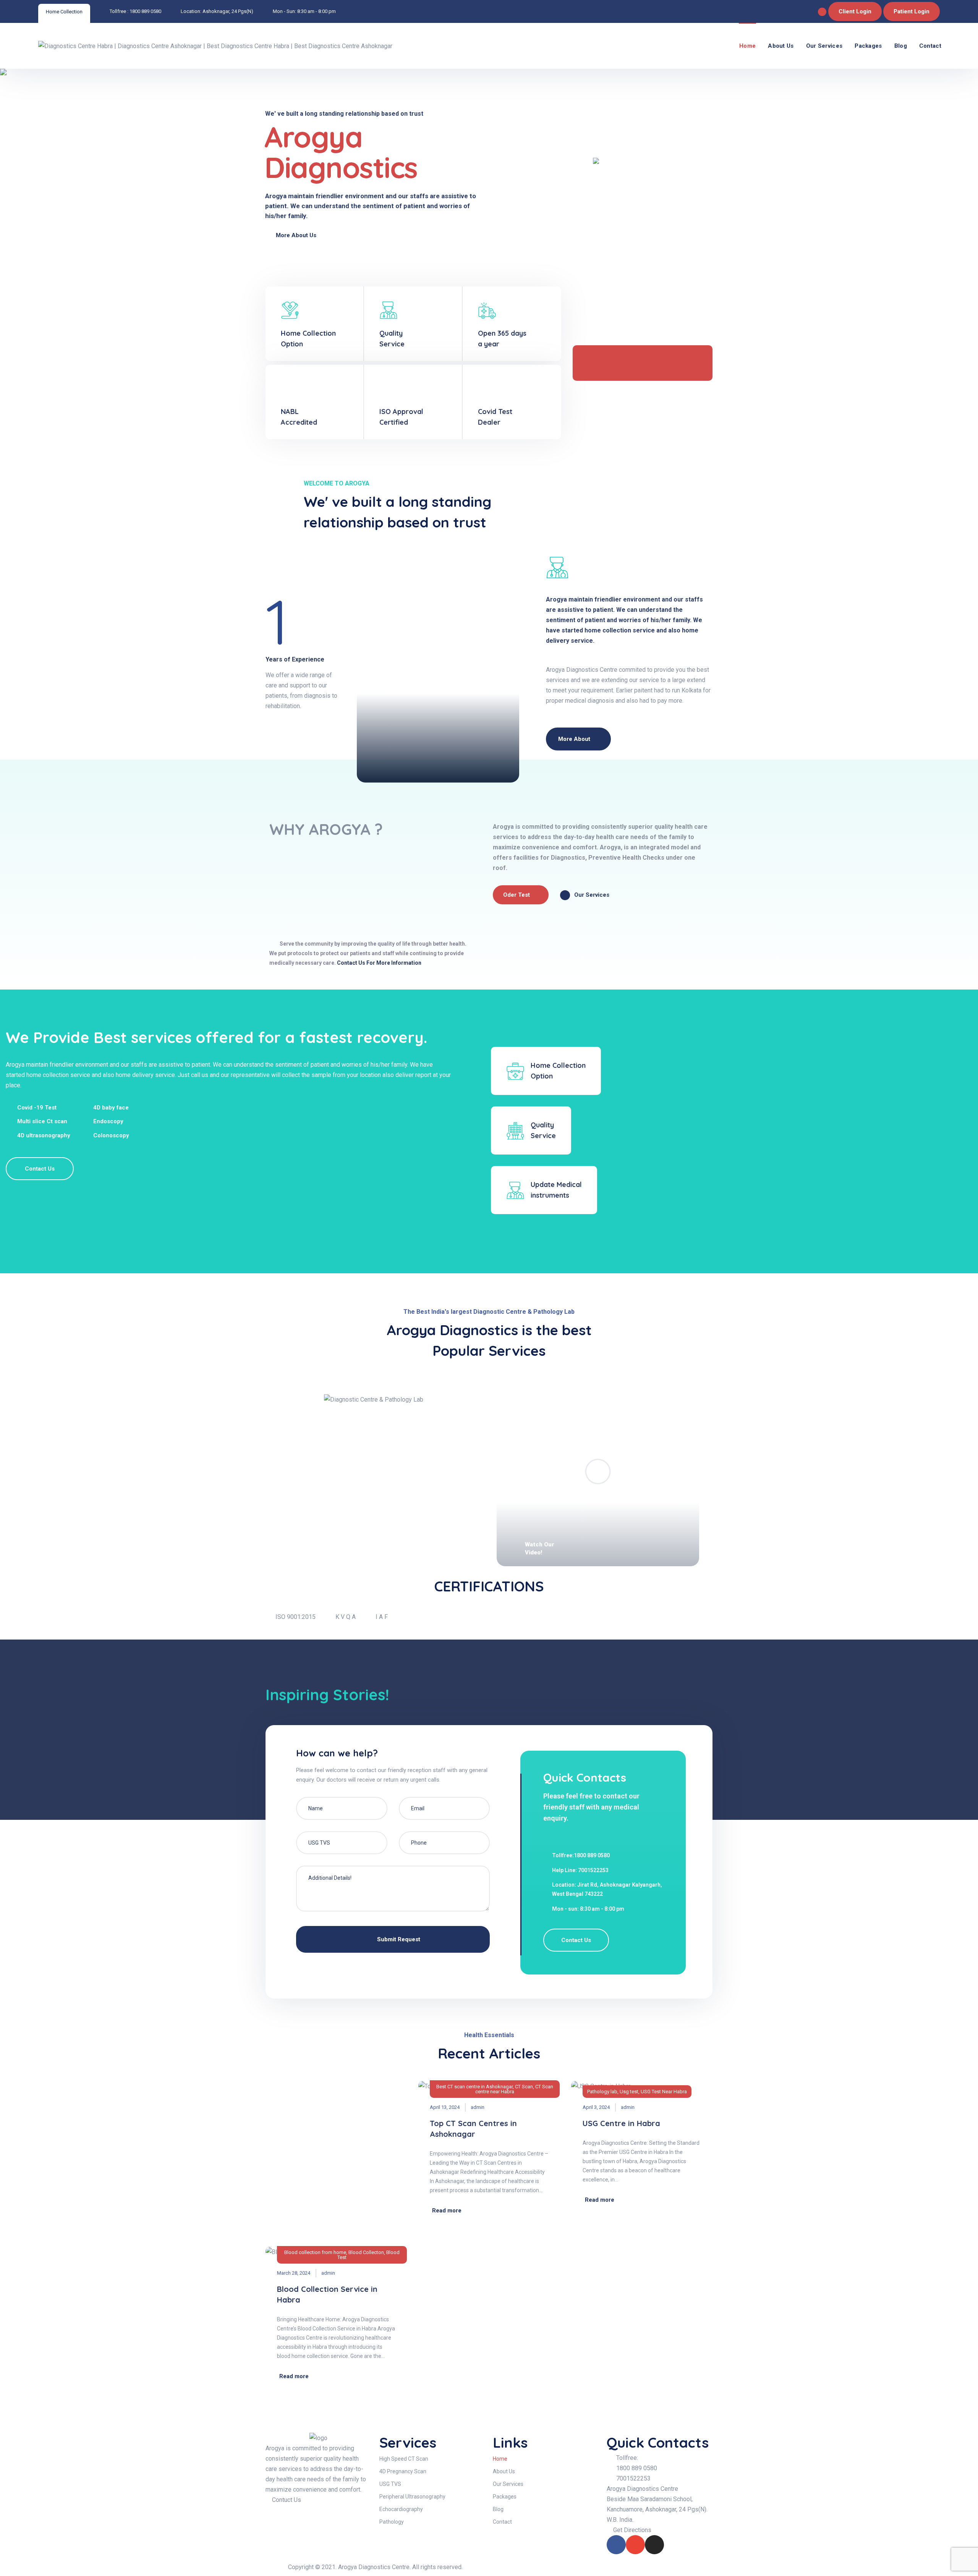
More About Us (297, 235)
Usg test (629, 2092)
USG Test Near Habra (664, 2092)
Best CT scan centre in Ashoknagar (474, 2087)
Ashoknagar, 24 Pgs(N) (228, 11)
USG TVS (390, 2484)
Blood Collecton (366, 2252)
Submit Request (398, 1939)
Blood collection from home (315, 2252)
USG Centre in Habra (621, 2123)
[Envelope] (635, 2545)
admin (478, 2107)
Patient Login (912, 11)
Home (747, 46)
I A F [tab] (382, 1617)
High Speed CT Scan (404, 2459)
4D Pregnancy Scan (403, 2471)
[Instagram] (654, 2545)
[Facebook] (822, 12)
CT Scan (524, 2087)
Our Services (824, 46)
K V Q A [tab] (346, 1617)
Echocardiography (401, 2509)
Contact (930, 46)
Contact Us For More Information (379, 963)
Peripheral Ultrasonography (412, 2497)
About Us (781, 46)
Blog (901, 46)
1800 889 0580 (145, 11)
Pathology (392, 2522)
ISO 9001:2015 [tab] (296, 1617)
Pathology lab (602, 2092)
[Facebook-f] (616, 2545)
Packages (868, 46)
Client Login (855, 11)
